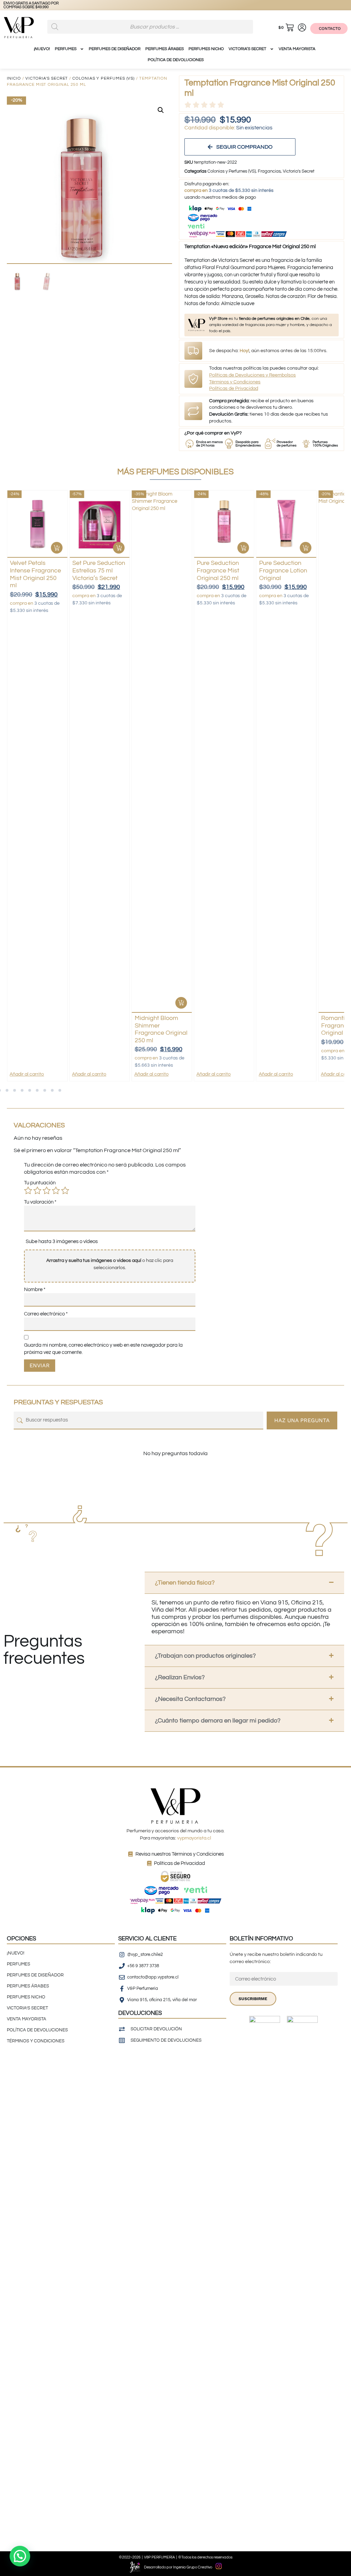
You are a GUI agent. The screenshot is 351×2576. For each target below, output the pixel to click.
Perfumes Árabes (165, 49)
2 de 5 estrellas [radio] (37, 1191)
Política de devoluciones (176, 60)
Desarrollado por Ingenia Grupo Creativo (178, 2567)
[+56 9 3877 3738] (13, 5)
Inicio (14, 78)
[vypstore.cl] (41, 5)
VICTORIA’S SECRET (247, 49)
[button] (161, 110)
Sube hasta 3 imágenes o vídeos (62, 1241)
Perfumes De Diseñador (115, 49)
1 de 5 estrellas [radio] (28, 1191)
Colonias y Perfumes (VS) (104, 78)
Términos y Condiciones (235, 382)
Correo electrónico (46, 1314)
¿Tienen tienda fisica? (185, 1583)
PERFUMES (66, 49)
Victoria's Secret (47, 78)
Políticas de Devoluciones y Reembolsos (252, 375)
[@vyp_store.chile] (27, 5)
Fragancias (269, 171)
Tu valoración (40, 1202)
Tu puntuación (40, 1183)
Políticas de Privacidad (234, 388)
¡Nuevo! (42, 49)
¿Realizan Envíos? (180, 1677)
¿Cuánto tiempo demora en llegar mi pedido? (218, 1721)
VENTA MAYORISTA (297, 49)
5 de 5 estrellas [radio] (65, 1191)
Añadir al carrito (27, 1074)
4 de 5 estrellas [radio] (56, 1191)
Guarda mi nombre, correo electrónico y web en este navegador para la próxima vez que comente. (103, 1349)
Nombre (35, 1290)
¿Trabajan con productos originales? (205, 1656)
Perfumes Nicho (206, 49)
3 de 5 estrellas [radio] (47, 1191)
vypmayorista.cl (194, 1838)
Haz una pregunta (302, 1420)
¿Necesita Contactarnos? (190, 1699)
